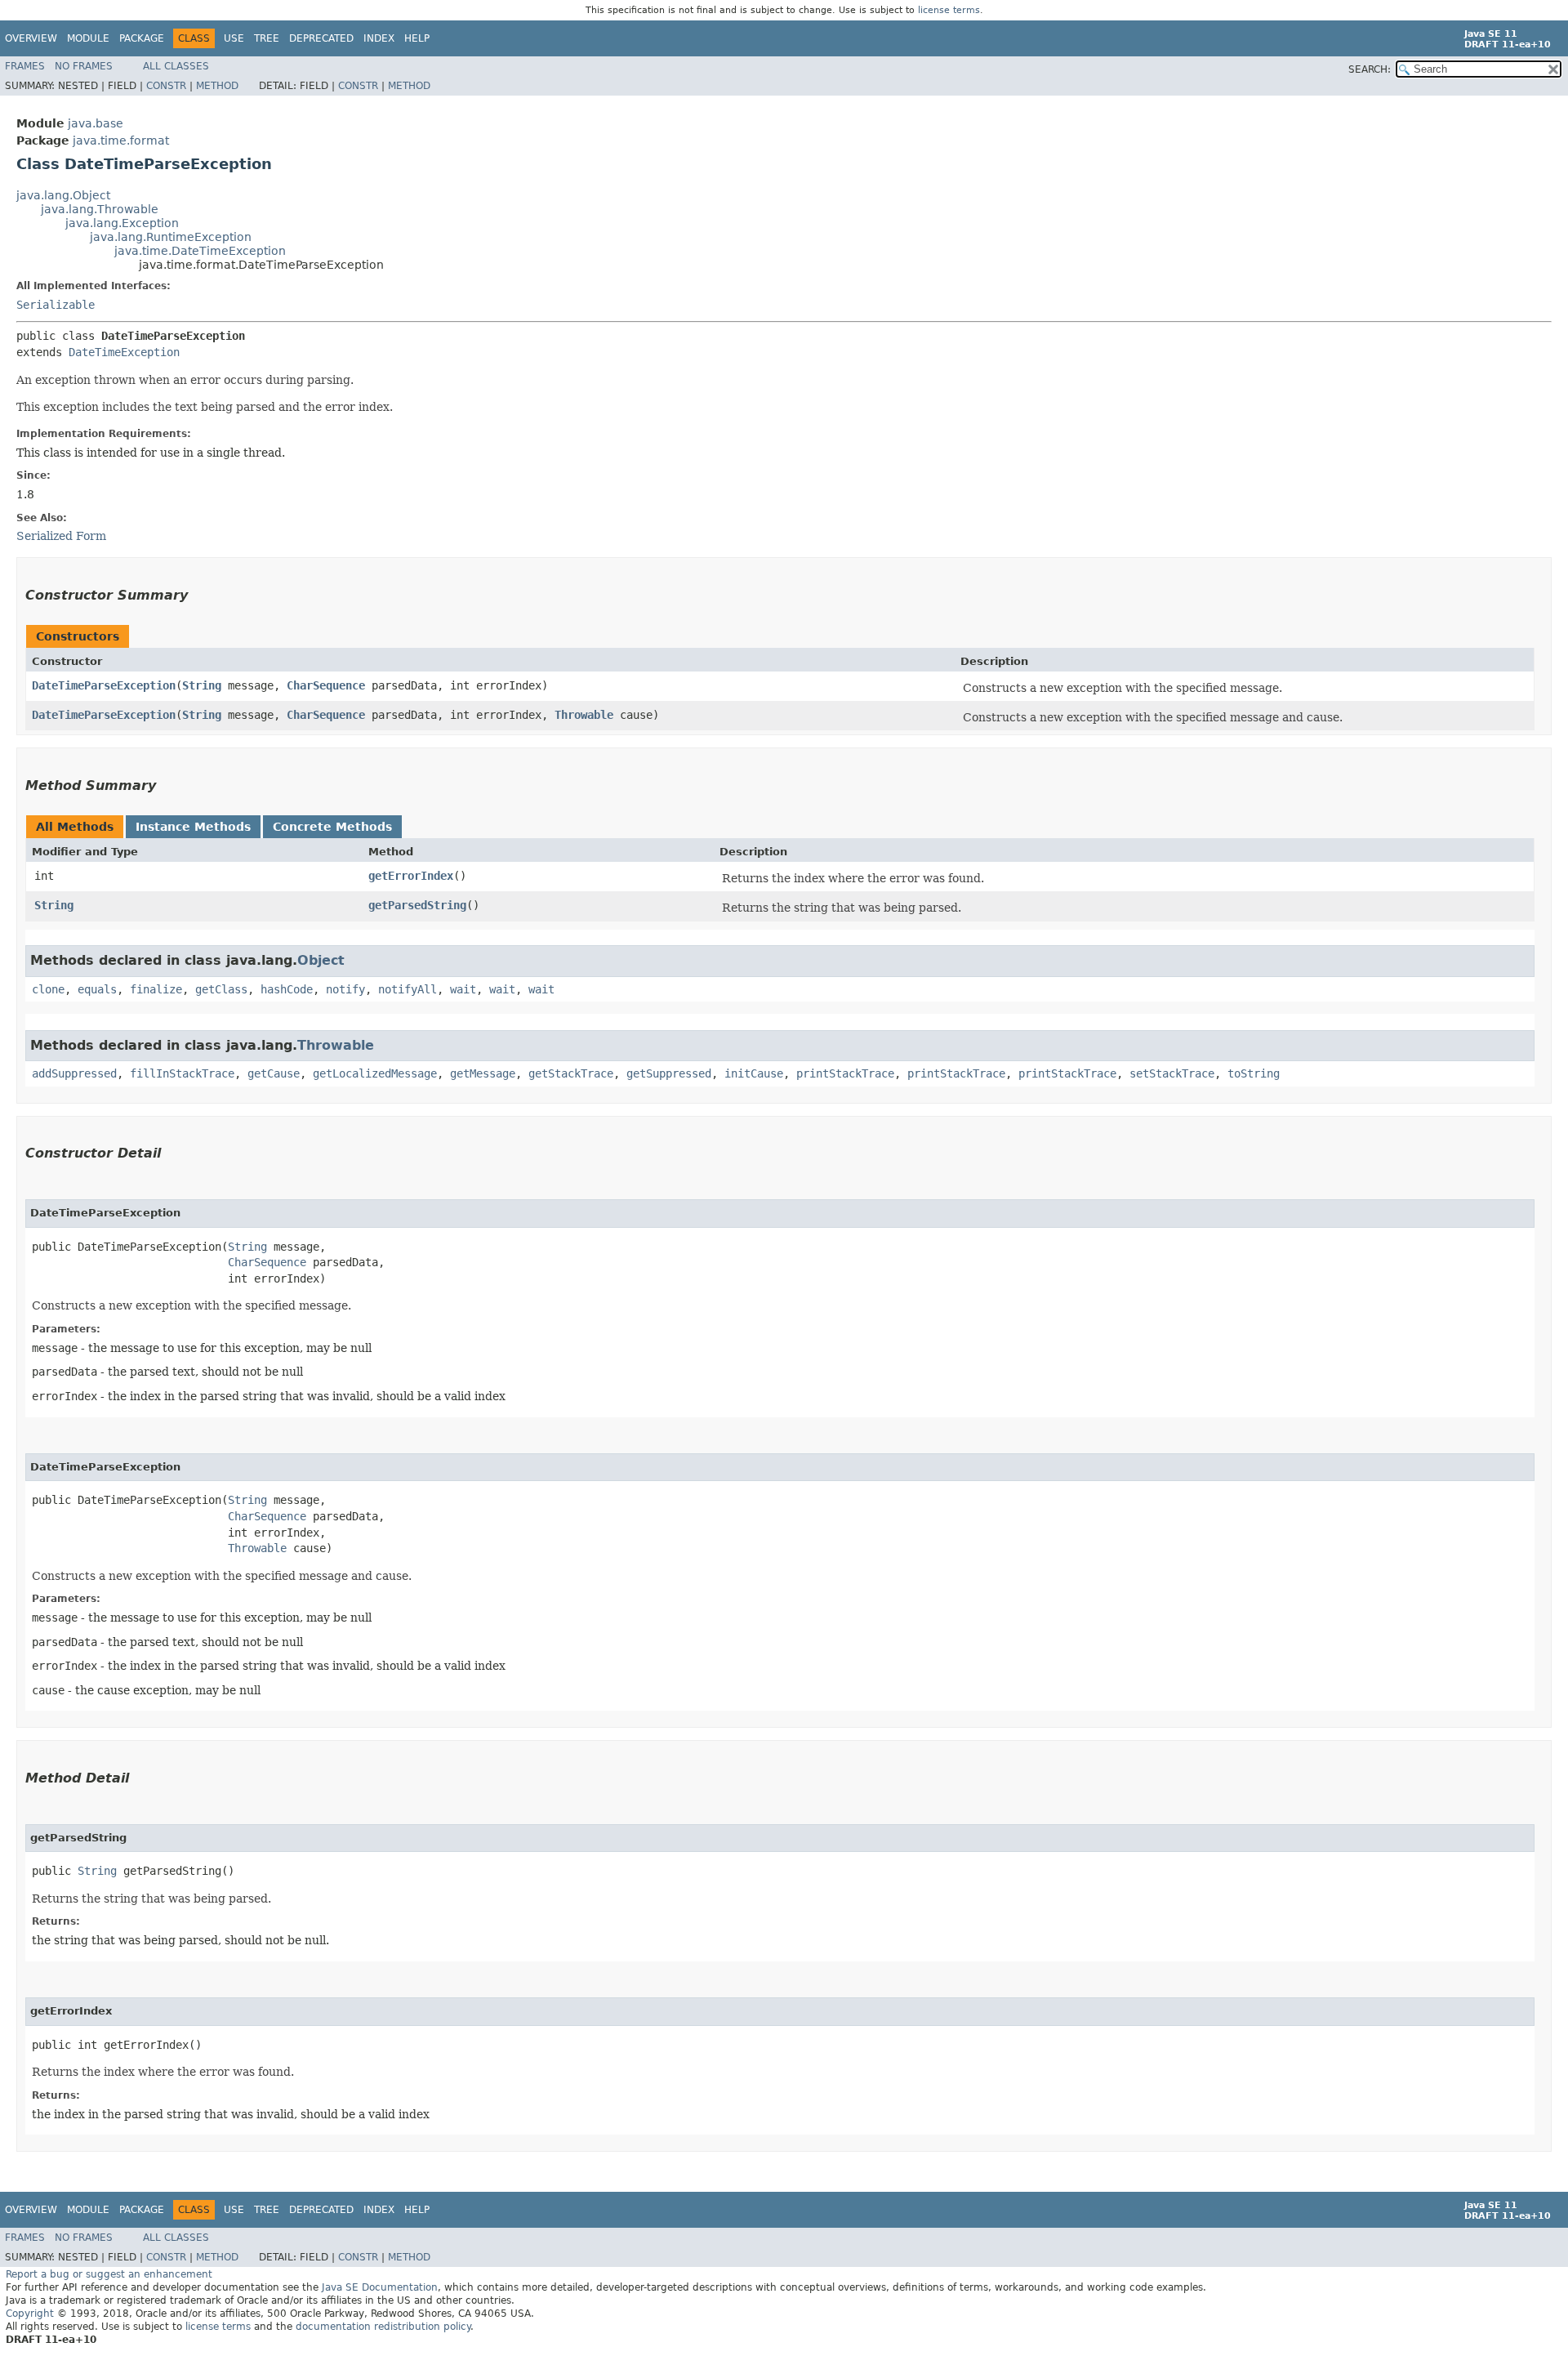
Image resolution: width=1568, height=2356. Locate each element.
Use (234, 38)
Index (379, 38)
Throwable (584, 715)
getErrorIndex (411, 876)
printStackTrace (845, 1073)
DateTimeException (124, 352)
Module (88, 38)
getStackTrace (571, 1073)
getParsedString (417, 905)
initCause (754, 1073)
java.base (96, 123)
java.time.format (121, 141)
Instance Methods (193, 827)
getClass (221, 989)
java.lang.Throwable (100, 209)
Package (142, 38)
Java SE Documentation (380, 2287)
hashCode (287, 989)
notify (345, 989)
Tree (267, 38)
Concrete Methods (332, 827)
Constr (166, 86)
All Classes (176, 66)
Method (217, 86)
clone (48, 989)
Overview (31, 38)
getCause (274, 1073)
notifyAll (408, 989)
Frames (25, 66)
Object (321, 960)
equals (97, 989)
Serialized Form (61, 536)
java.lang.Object (63, 195)
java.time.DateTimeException (200, 251)
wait (463, 989)
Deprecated (321, 38)
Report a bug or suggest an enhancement (109, 2274)
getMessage (483, 1073)
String (202, 685)
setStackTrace (1172, 1073)
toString (1254, 1073)
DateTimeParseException (104, 685)
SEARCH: (1370, 69)
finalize (156, 989)
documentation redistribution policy (383, 2327)
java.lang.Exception (122, 223)
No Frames (84, 66)
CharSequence (326, 685)
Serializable (56, 305)
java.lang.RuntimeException (171, 237)
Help (417, 38)
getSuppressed (669, 1073)
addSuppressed (74, 1073)
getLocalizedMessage (375, 1073)
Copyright (30, 2314)
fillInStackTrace (182, 1073)
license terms (949, 10)
